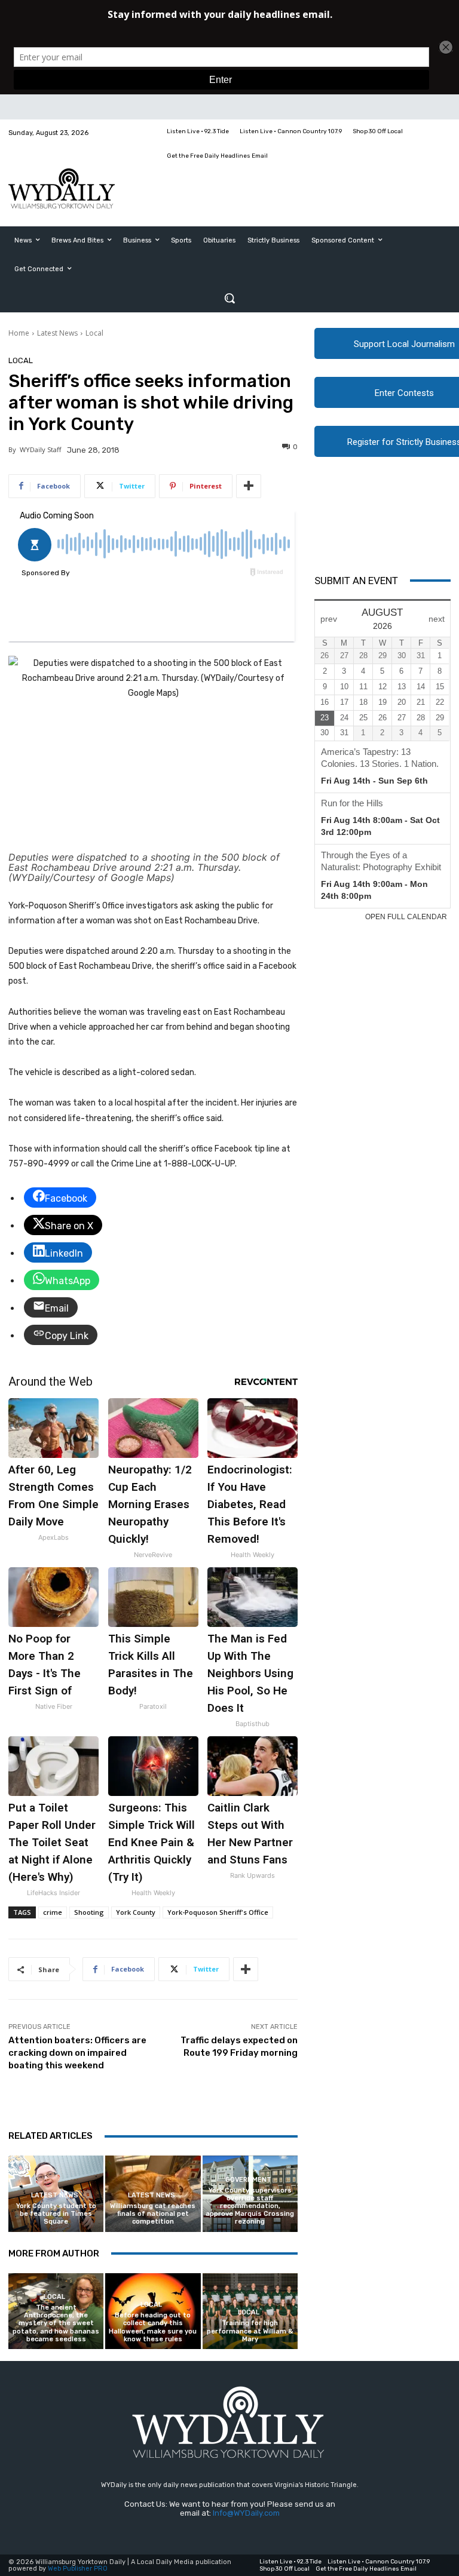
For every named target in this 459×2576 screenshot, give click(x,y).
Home (19, 333)
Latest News (57, 333)
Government (248, 2180)
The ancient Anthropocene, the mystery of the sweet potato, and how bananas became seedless (56, 2323)
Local (94, 333)
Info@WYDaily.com (246, 2513)
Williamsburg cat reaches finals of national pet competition (153, 2214)
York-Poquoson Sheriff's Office (218, 1912)
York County (136, 1912)
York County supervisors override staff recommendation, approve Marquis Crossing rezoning (250, 2206)
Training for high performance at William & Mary (250, 2331)
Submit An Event (356, 581)
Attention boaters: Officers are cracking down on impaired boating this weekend (77, 2053)
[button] (229, 298)
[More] (249, 486)
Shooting (89, 1912)
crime (53, 1912)
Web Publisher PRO (78, 2569)
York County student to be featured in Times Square (56, 2214)
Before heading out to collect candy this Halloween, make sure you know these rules (153, 2327)
